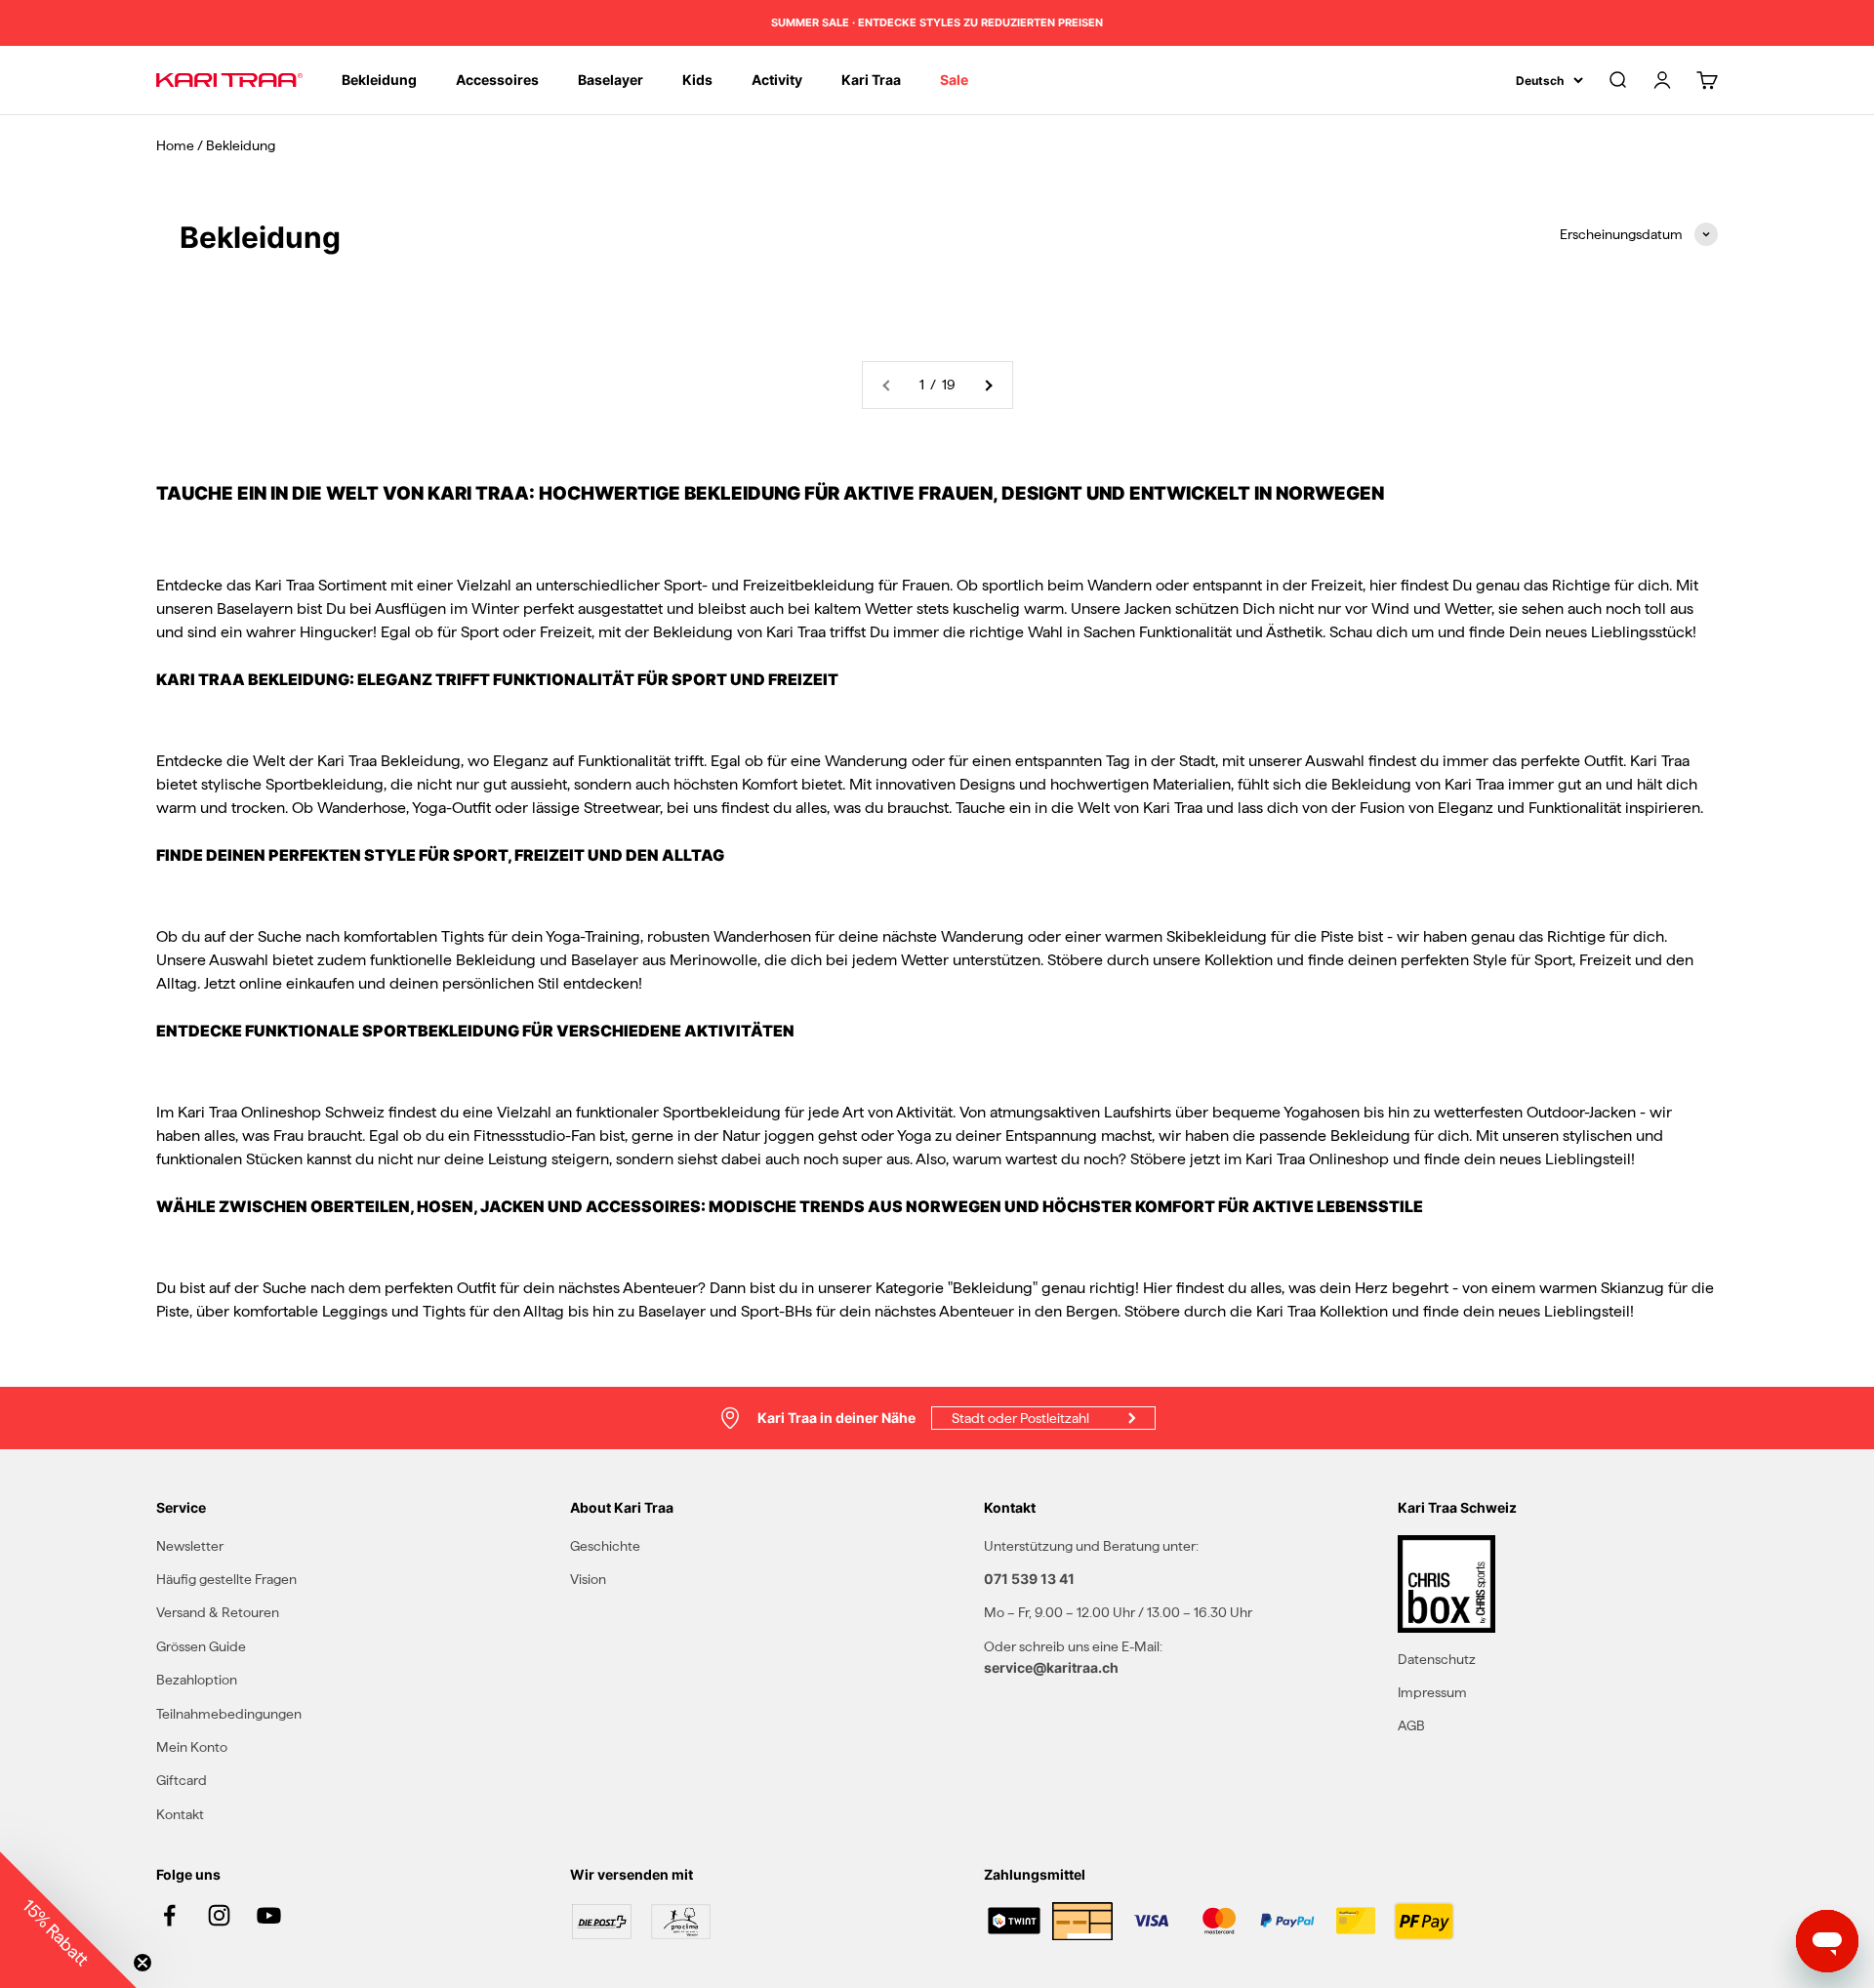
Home (175, 145)
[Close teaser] (143, 1963)
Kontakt (180, 1814)
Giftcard (182, 1780)
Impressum (1432, 1692)
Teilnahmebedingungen (229, 1714)
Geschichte (605, 1546)
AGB (1411, 1725)
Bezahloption (197, 1680)
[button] (68, 1920)
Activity (777, 80)
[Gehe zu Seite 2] (988, 385)
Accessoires (497, 80)
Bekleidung (379, 80)
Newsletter (190, 1546)
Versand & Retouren (218, 1612)
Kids (697, 80)
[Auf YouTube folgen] (269, 1915)
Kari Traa (871, 80)
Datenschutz (1437, 1659)
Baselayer (611, 80)
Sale (954, 80)
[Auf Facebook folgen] (169, 1915)
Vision (588, 1579)
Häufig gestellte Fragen (226, 1579)
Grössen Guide (201, 1646)
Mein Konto (192, 1747)
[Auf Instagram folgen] (219, 1915)
